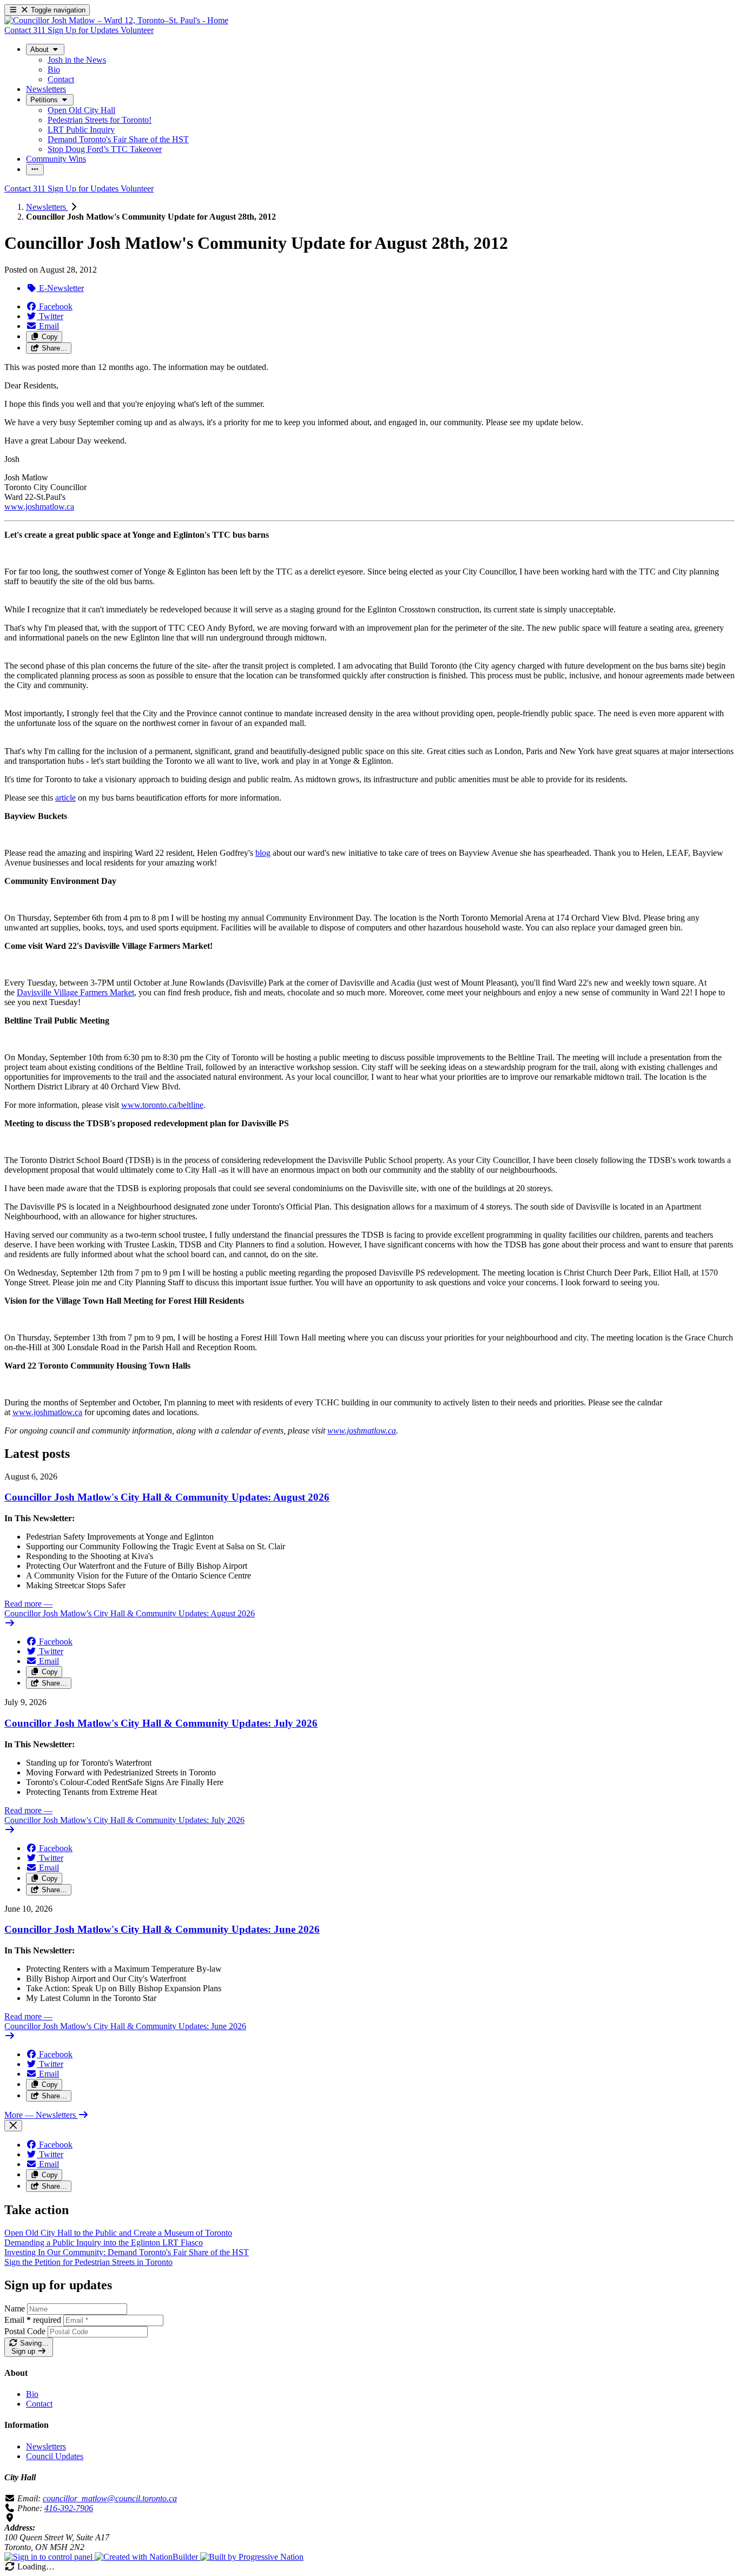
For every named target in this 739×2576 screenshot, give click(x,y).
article (65, 798)
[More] (35, 170)
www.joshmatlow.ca (39, 507)
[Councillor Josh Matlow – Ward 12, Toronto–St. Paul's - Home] (116, 20)
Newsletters (47, 207)
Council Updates (55, 2456)
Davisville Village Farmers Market (75, 992)
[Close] (13, 2126)
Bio (32, 2394)
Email (33, 2320)
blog (263, 853)
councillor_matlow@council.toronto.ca (110, 2498)
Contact (39, 2404)
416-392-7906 (69, 2508)
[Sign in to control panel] (50, 2557)
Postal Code (25, 2331)
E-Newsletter (60, 288)
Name (15, 2309)
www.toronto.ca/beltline (162, 1105)
